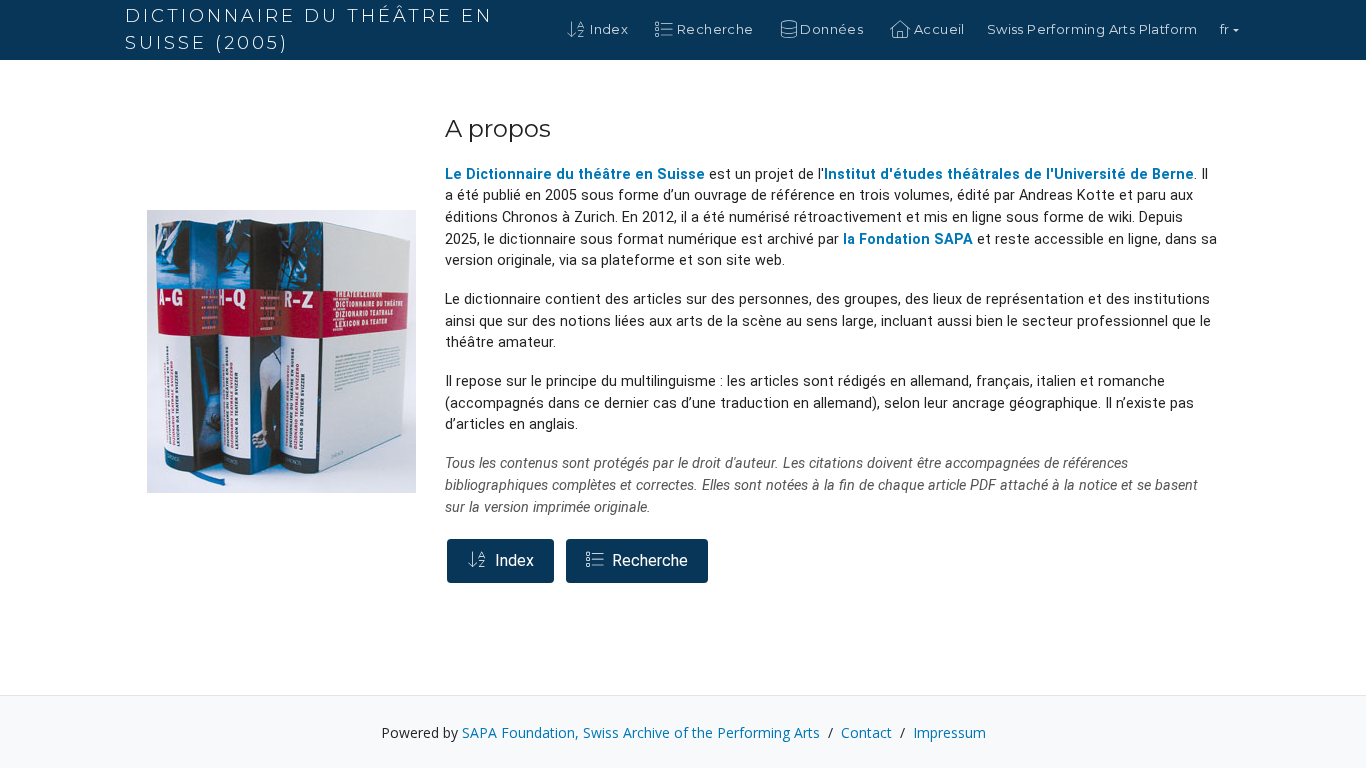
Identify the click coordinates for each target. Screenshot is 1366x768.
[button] (1229, 30)
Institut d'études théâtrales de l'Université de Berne (1009, 174)
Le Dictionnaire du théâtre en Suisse (575, 174)
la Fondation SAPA (908, 239)
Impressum (949, 732)
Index (510, 560)
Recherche (646, 560)
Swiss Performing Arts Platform (1092, 29)
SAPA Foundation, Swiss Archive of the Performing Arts (641, 732)
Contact (866, 732)
